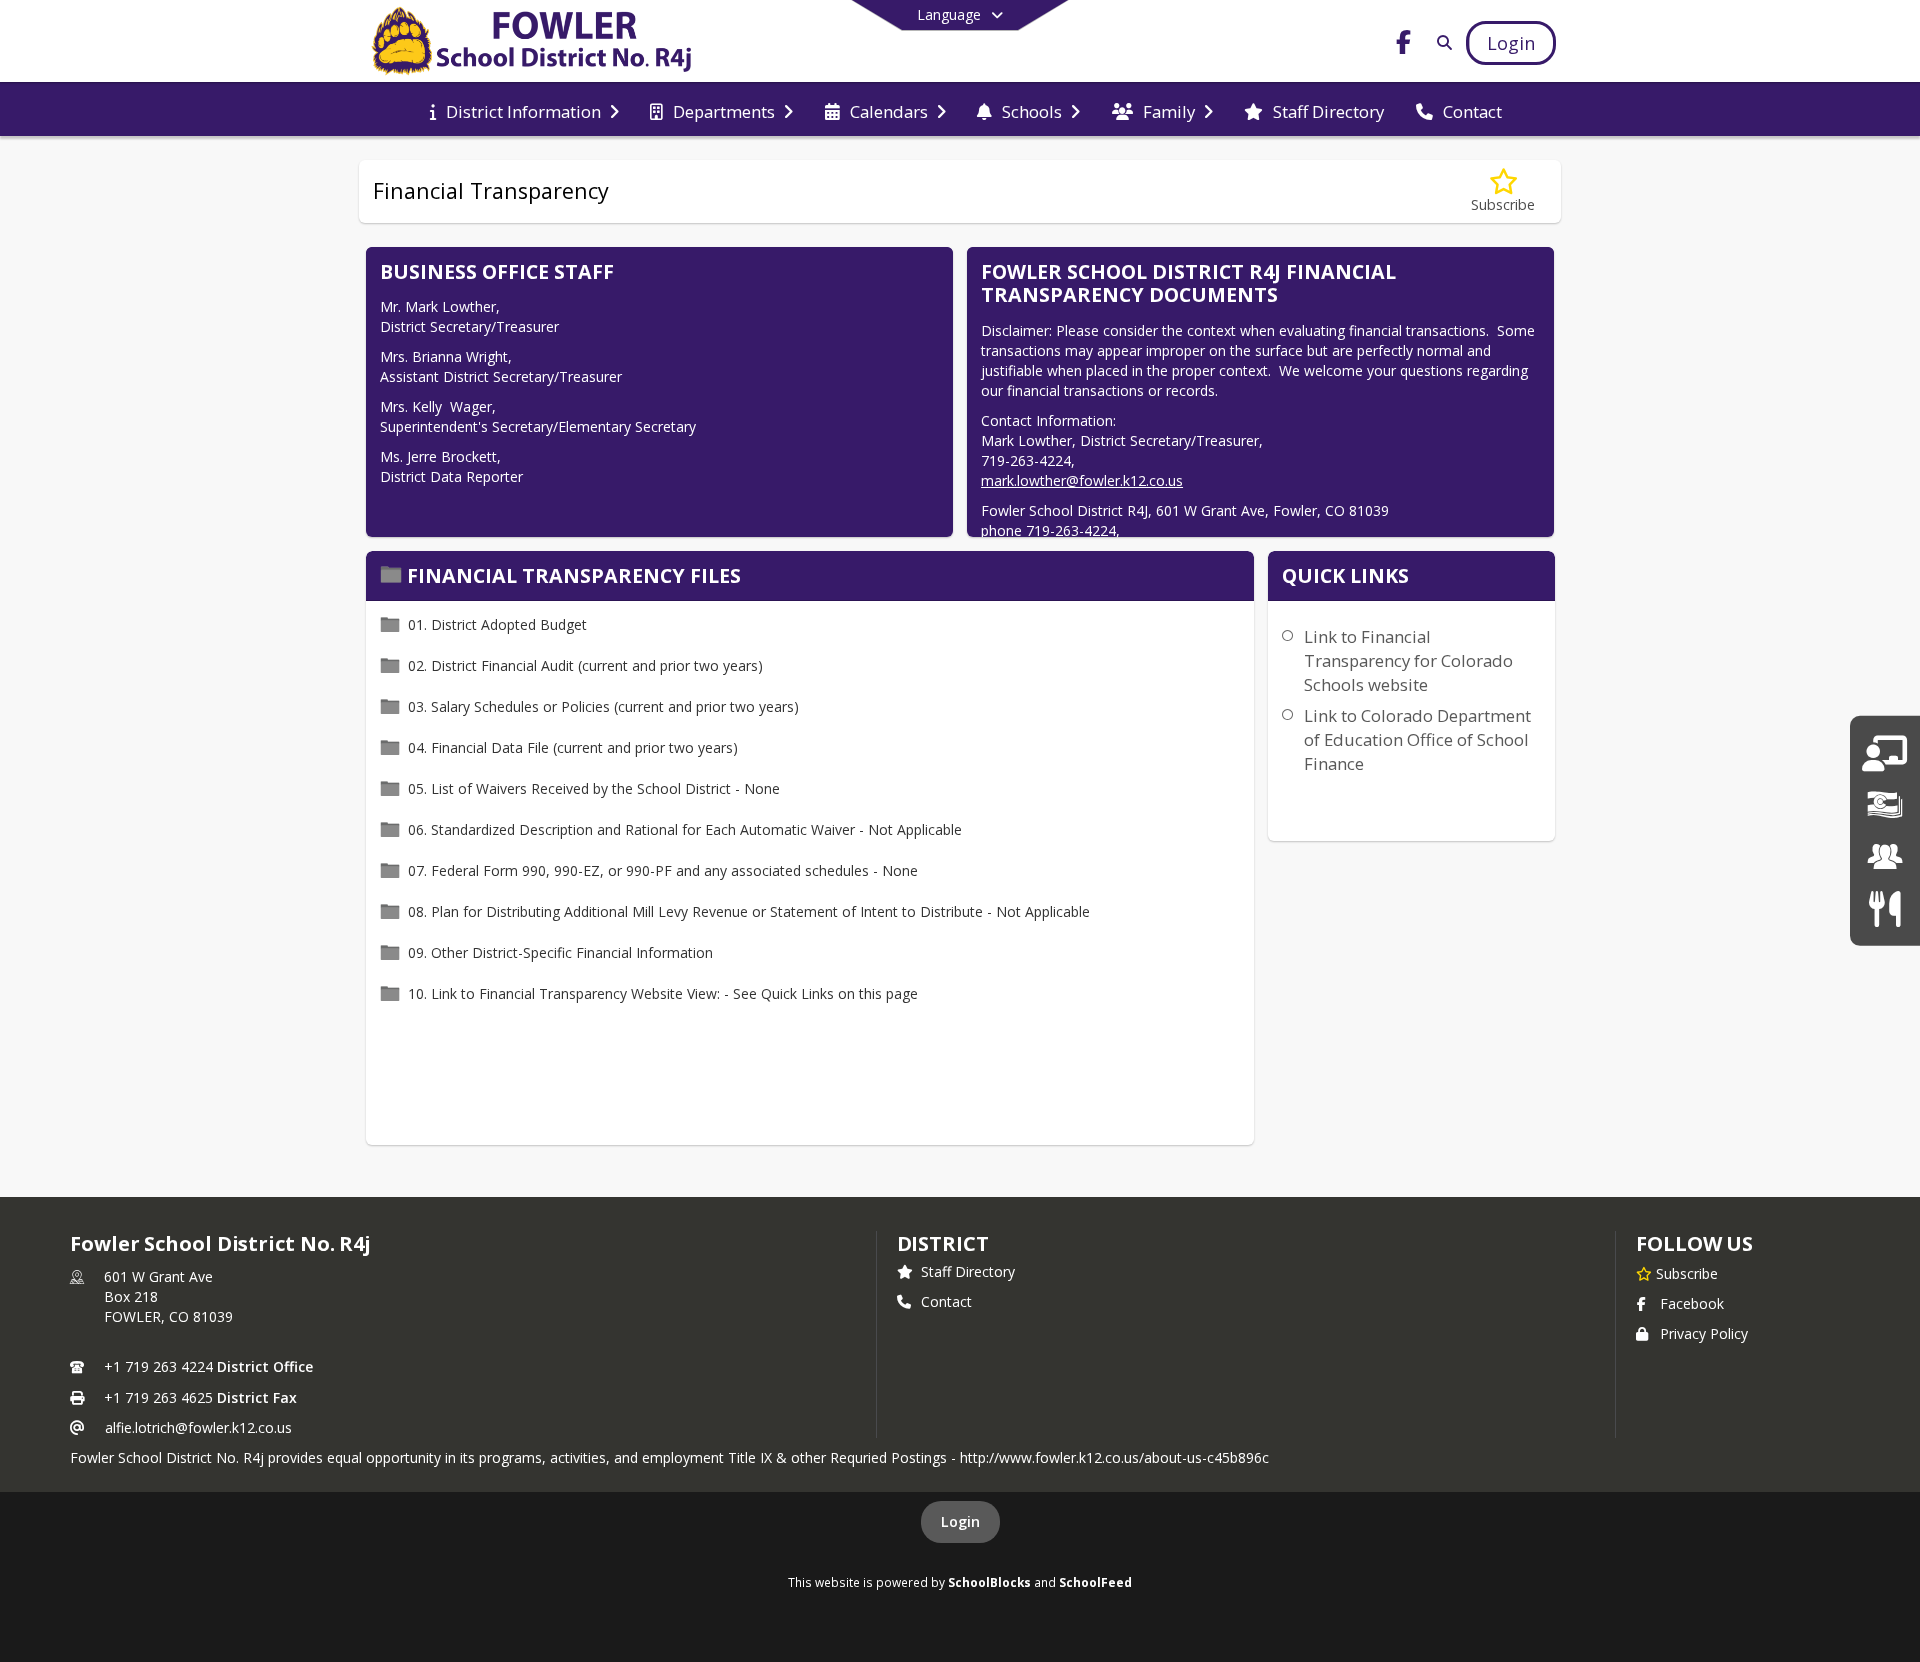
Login (960, 1521)
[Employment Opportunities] (1885, 856)
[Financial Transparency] (1885, 805)
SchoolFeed (1095, 1582)
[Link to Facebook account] (1404, 45)
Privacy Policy (1704, 1333)
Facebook (1692, 1303)
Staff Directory (968, 1271)
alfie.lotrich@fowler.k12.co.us (198, 1427)
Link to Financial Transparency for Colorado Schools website (1408, 660)
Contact (946, 1301)
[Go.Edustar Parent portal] (1884, 753)
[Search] (1440, 42)
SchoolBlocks (989, 1582)
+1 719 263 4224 (158, 1366)
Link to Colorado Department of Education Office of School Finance (1417, 739)
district (943, 1243)
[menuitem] (524, 110)
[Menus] (1884, 907)
